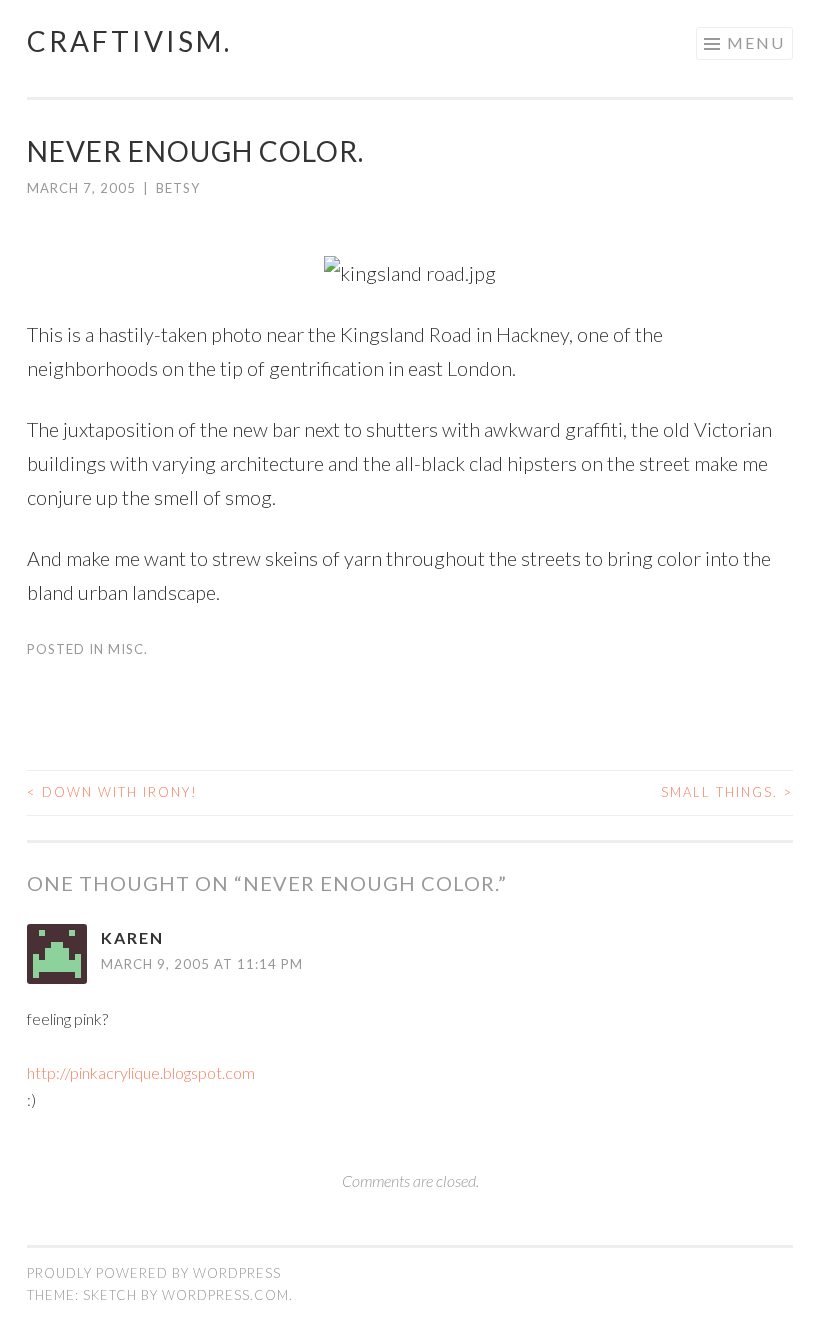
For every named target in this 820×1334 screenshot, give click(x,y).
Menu (756, 42)
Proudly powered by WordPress (154, 1273)
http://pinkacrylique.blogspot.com (141, 1072)
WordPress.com (225, 1295)
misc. (128, 649)
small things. (727, 792)
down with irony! (112, 792)
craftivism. (129, 41)
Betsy (178, 188)
